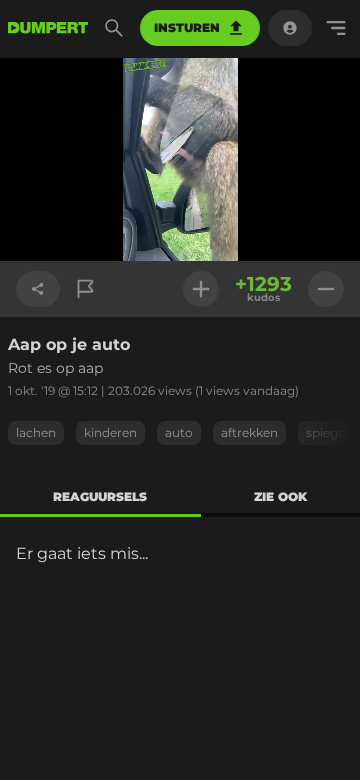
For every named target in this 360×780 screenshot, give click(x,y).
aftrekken (249, 432)
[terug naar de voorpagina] (48, 28)
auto (179, 432)
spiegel (327, 432)
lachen (36, 432)
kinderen (110, 432)
